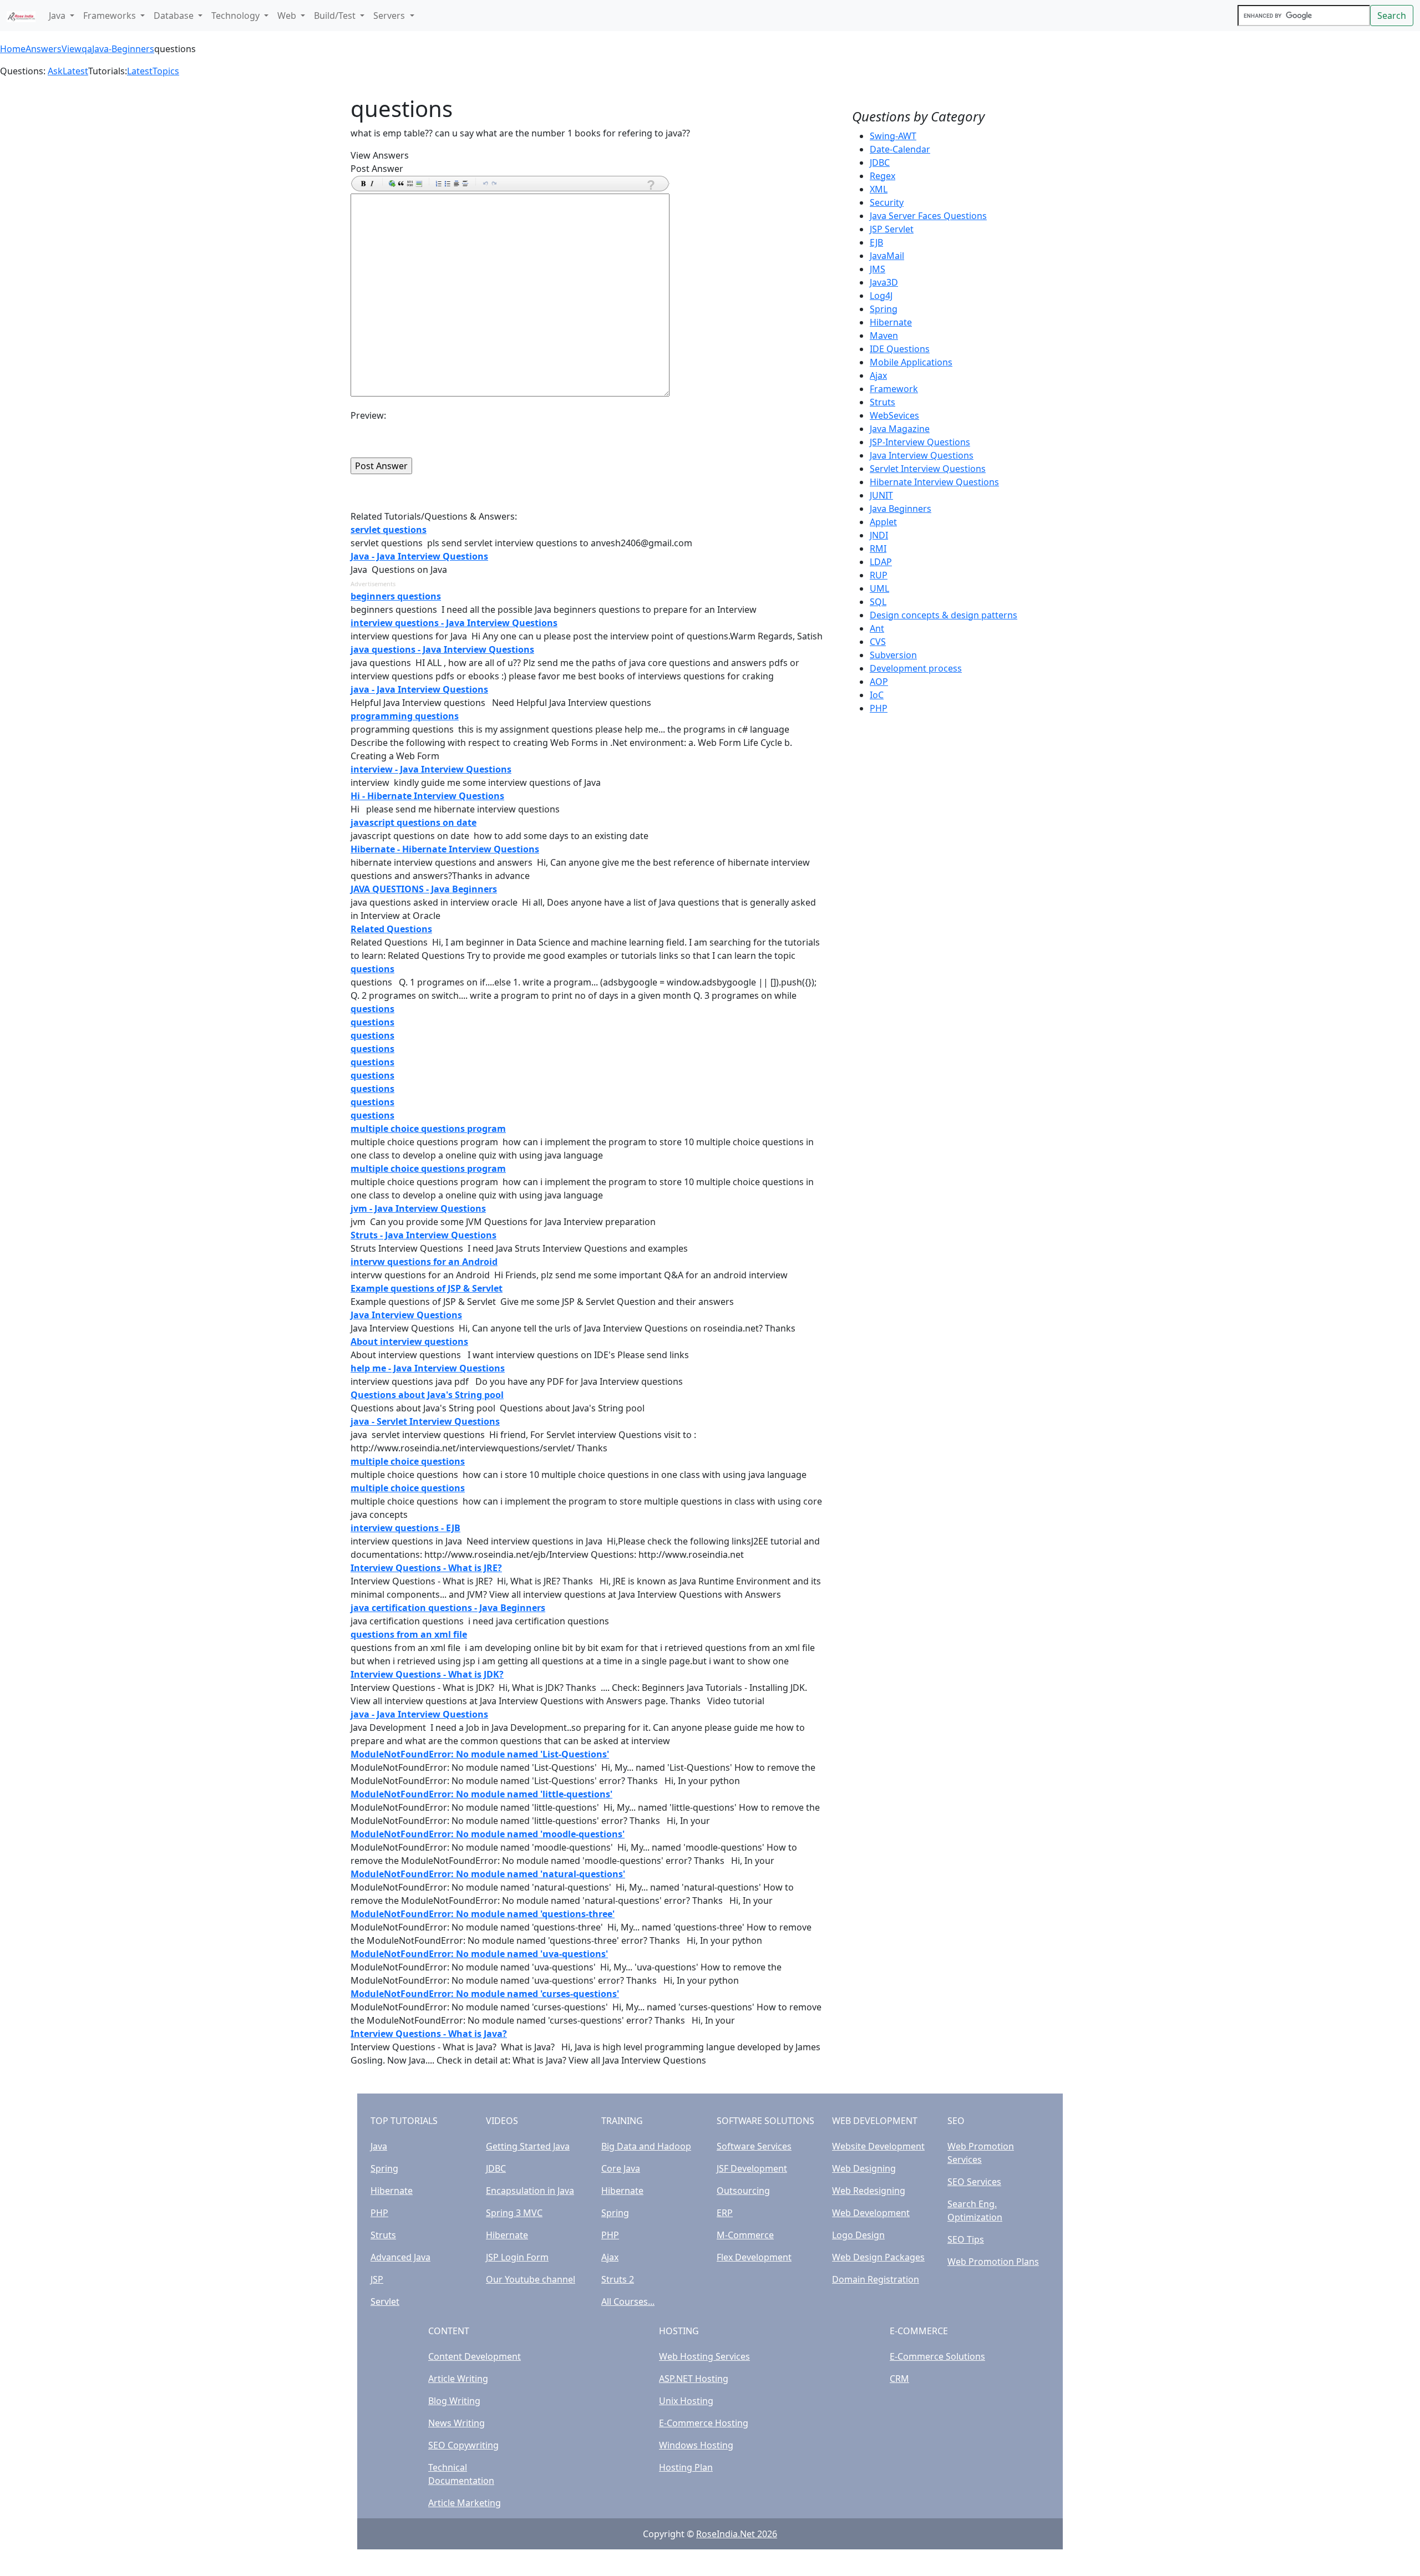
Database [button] (175, 16)
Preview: (368, 415)
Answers (44, 49)
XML (879, 189)
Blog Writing (454, 2401)
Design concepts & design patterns (944, 615)
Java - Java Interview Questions (419, 556)
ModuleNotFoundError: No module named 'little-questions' (481, 1794)
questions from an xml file (409, 1634)
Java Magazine (900, 429)
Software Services (754, 2146)
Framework (894, 389)
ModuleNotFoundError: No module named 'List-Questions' (480, 1754)
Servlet (385, 2301)
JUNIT (881, 495)
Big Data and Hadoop (646, 2146)
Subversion (893, 655)
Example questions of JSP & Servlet (427, 1288)
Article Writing (458, 2379)
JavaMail (887, 256)
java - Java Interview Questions (419, 689)
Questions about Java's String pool (427, 1395)
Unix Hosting (686, 2401)
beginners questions (396, 596)
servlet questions (389, 530)
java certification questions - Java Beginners (448, 1608)
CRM (899, 2379)
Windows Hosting (696, 2445)
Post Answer (377, 169)
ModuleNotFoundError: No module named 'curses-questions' (485, 1994)
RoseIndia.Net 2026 (737, 2534)
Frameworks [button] (111, 16)
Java (379, 2146)
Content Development (475, 2356)
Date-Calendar (900, 149)
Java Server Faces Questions (928, 216)
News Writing (457, 2423)
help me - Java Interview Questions (428, 1368)
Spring (884, 309)
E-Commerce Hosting (704, 2423)
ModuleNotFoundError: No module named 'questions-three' (483, 1914)
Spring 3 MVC (514, 2213)
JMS (878, 269)
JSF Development (752, 2168)
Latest (75, 71)
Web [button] (288, 16)
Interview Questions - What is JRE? (426, 1568)
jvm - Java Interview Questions (418, 1208)
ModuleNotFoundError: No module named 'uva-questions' (479, 1954)
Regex (883, 176)
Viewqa (77, 49)
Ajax (878, 375)
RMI (878, 548)
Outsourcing (743, 2191)
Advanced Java (400, 2257)
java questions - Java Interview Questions (442, 649)
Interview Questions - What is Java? (429, 2034)
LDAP (881, 562)
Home (13, 49)
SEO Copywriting (463, 2445)
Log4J (881, 296)
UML (879, 588)
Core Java (621, 2168)
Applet (883, 522)
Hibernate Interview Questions (934, 482)
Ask (55, 71)
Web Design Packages (878, 2257)
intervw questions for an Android (424, 1262)
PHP (879, 708)
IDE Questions (900, 349)
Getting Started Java (528, 2146)
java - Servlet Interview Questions (425, 1421)
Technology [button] (237, 16)
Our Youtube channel (531, 2279)
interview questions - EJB (405, 1528)
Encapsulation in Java (530, 2191)
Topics (166, 71)
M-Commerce (745, 2235)
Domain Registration (876, 2279)
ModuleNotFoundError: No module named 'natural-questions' (488, 1874)
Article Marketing (465, 2503)
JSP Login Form (517, 2257)
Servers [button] (390, 16)
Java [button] (58, 16)
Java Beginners (901, 509)
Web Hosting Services (704, 2356)
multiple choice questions (408, 1461)
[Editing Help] (650, 185)
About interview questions (409, 1342)
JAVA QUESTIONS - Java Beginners (424, 889)
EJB (876, 242)
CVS (878, 642)
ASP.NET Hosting (694, 2379)
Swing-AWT (893, 136)
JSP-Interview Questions (920, 442)
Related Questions (391, 929)
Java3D (884, 282)
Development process (916, 668)
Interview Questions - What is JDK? (427, 1674)
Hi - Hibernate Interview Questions (427, 796)
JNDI (879, 535)
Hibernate (891, 322)
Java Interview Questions (406, 1315)
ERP (725, 2213)
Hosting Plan (686, 2467)
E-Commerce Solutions (937, 2356)
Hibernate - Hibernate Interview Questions (445, 849)
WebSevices (894, 415)
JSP (377, 2279)
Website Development (878, 2146)
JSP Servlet (892, 229)
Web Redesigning (869, 2191)
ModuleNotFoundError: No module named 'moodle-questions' (488, 1834)
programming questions (405, 716)
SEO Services (974, 2182)
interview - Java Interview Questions (431, 769)
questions (372, 969)
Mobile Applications (911, 362)
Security (887, 202)
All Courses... (628, 2301)
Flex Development (754, 2257)
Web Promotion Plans (993, 2262)
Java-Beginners (123, 49)
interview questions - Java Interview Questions (454, 623)
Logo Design (858, 2235)
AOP (879, 682)
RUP (879, 575)
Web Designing (864, 2168)
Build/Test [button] (336, 16)
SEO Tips (966, 2239)
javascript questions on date (414, 822)
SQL (878, 602)
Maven (884, 336)
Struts (883, 402)
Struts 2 (618, 2279)
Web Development (871, 2213)
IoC (877, 695)
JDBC (880, 162)
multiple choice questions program (428, 1129)
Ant (877, 628)
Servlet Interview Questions (928, 469)
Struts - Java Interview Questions (424, 1235)
